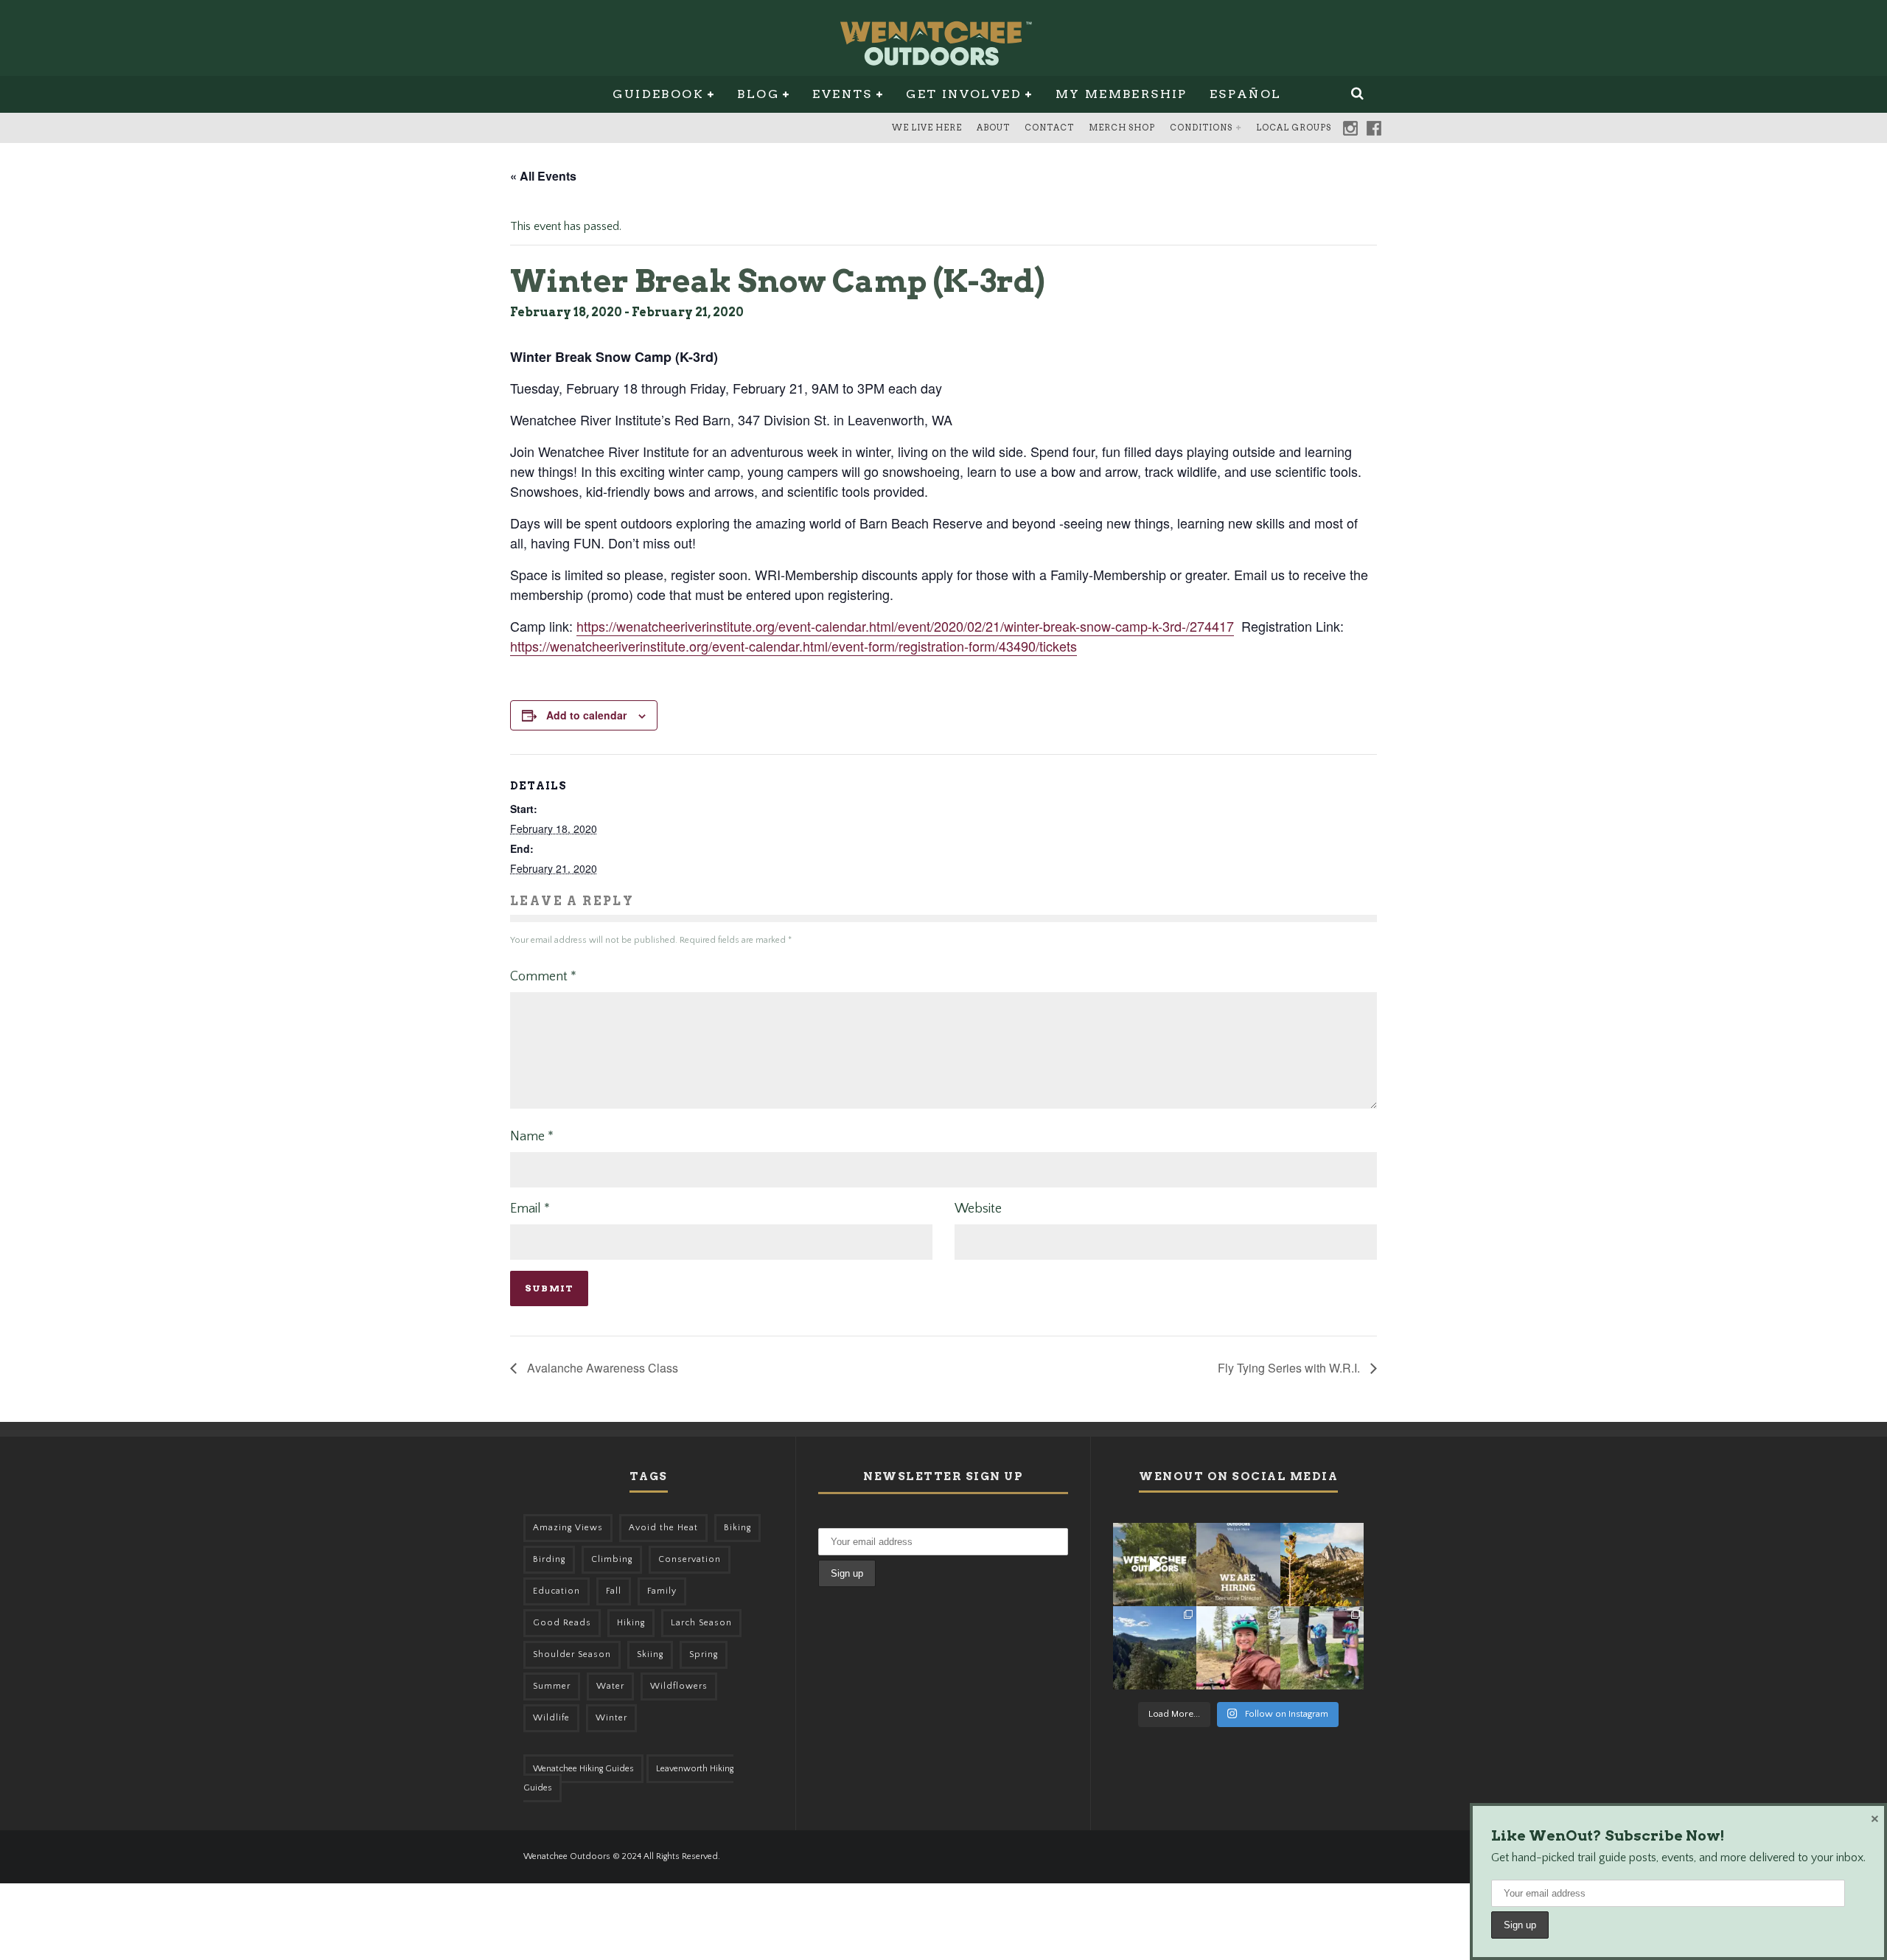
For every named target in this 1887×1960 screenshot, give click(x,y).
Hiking (631, 1623)
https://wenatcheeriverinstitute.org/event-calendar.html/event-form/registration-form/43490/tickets (793, 646)
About (993, 128)
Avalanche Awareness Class (601, 1368)
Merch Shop (1122, 128)
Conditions (1201, 128)
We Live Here (927, 128)
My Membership (1122, 94)
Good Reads (562, 1623)
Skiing (650, 1654)
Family (662, 1591)
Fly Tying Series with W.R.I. (1290, 1368)
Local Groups (1294, 128)
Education (557, 1591)
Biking (737, 1528)
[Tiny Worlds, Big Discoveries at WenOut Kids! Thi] (1322, 1648)
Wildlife (551, 1718)
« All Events (543, 176)
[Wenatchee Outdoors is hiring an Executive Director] (1238, 1565)
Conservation (690, 1559)
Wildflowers (679, 1686)
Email (530, 1209)
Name (532, 1137)
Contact (1049, 128)
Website (978, 1209)
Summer (552, 1686)
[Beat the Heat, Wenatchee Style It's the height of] (1155, 1565)
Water (610, 1686)
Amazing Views (568, 1528)
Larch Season (701, 1623)
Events (842, 94)
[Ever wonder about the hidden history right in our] (1155, 1648)
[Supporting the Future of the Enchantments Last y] (1322, 1565)
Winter (611, 1718)
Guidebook (658, 94)
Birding (549, 1559)
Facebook (1374, 128)
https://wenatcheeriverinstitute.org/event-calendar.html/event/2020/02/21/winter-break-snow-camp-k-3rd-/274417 (905, 626)
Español (1246, 94)
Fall (614, 1591)
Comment (543, 977)
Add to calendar (586, 715)
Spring (704, 1654)
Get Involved (964, 94)
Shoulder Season (572, 1654)
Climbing (612, 1559)
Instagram (1350, 128)
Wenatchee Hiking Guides (583, 1769)
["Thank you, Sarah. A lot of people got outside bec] (1238, 1648)
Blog (758, 94)
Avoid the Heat (663, 1528)
